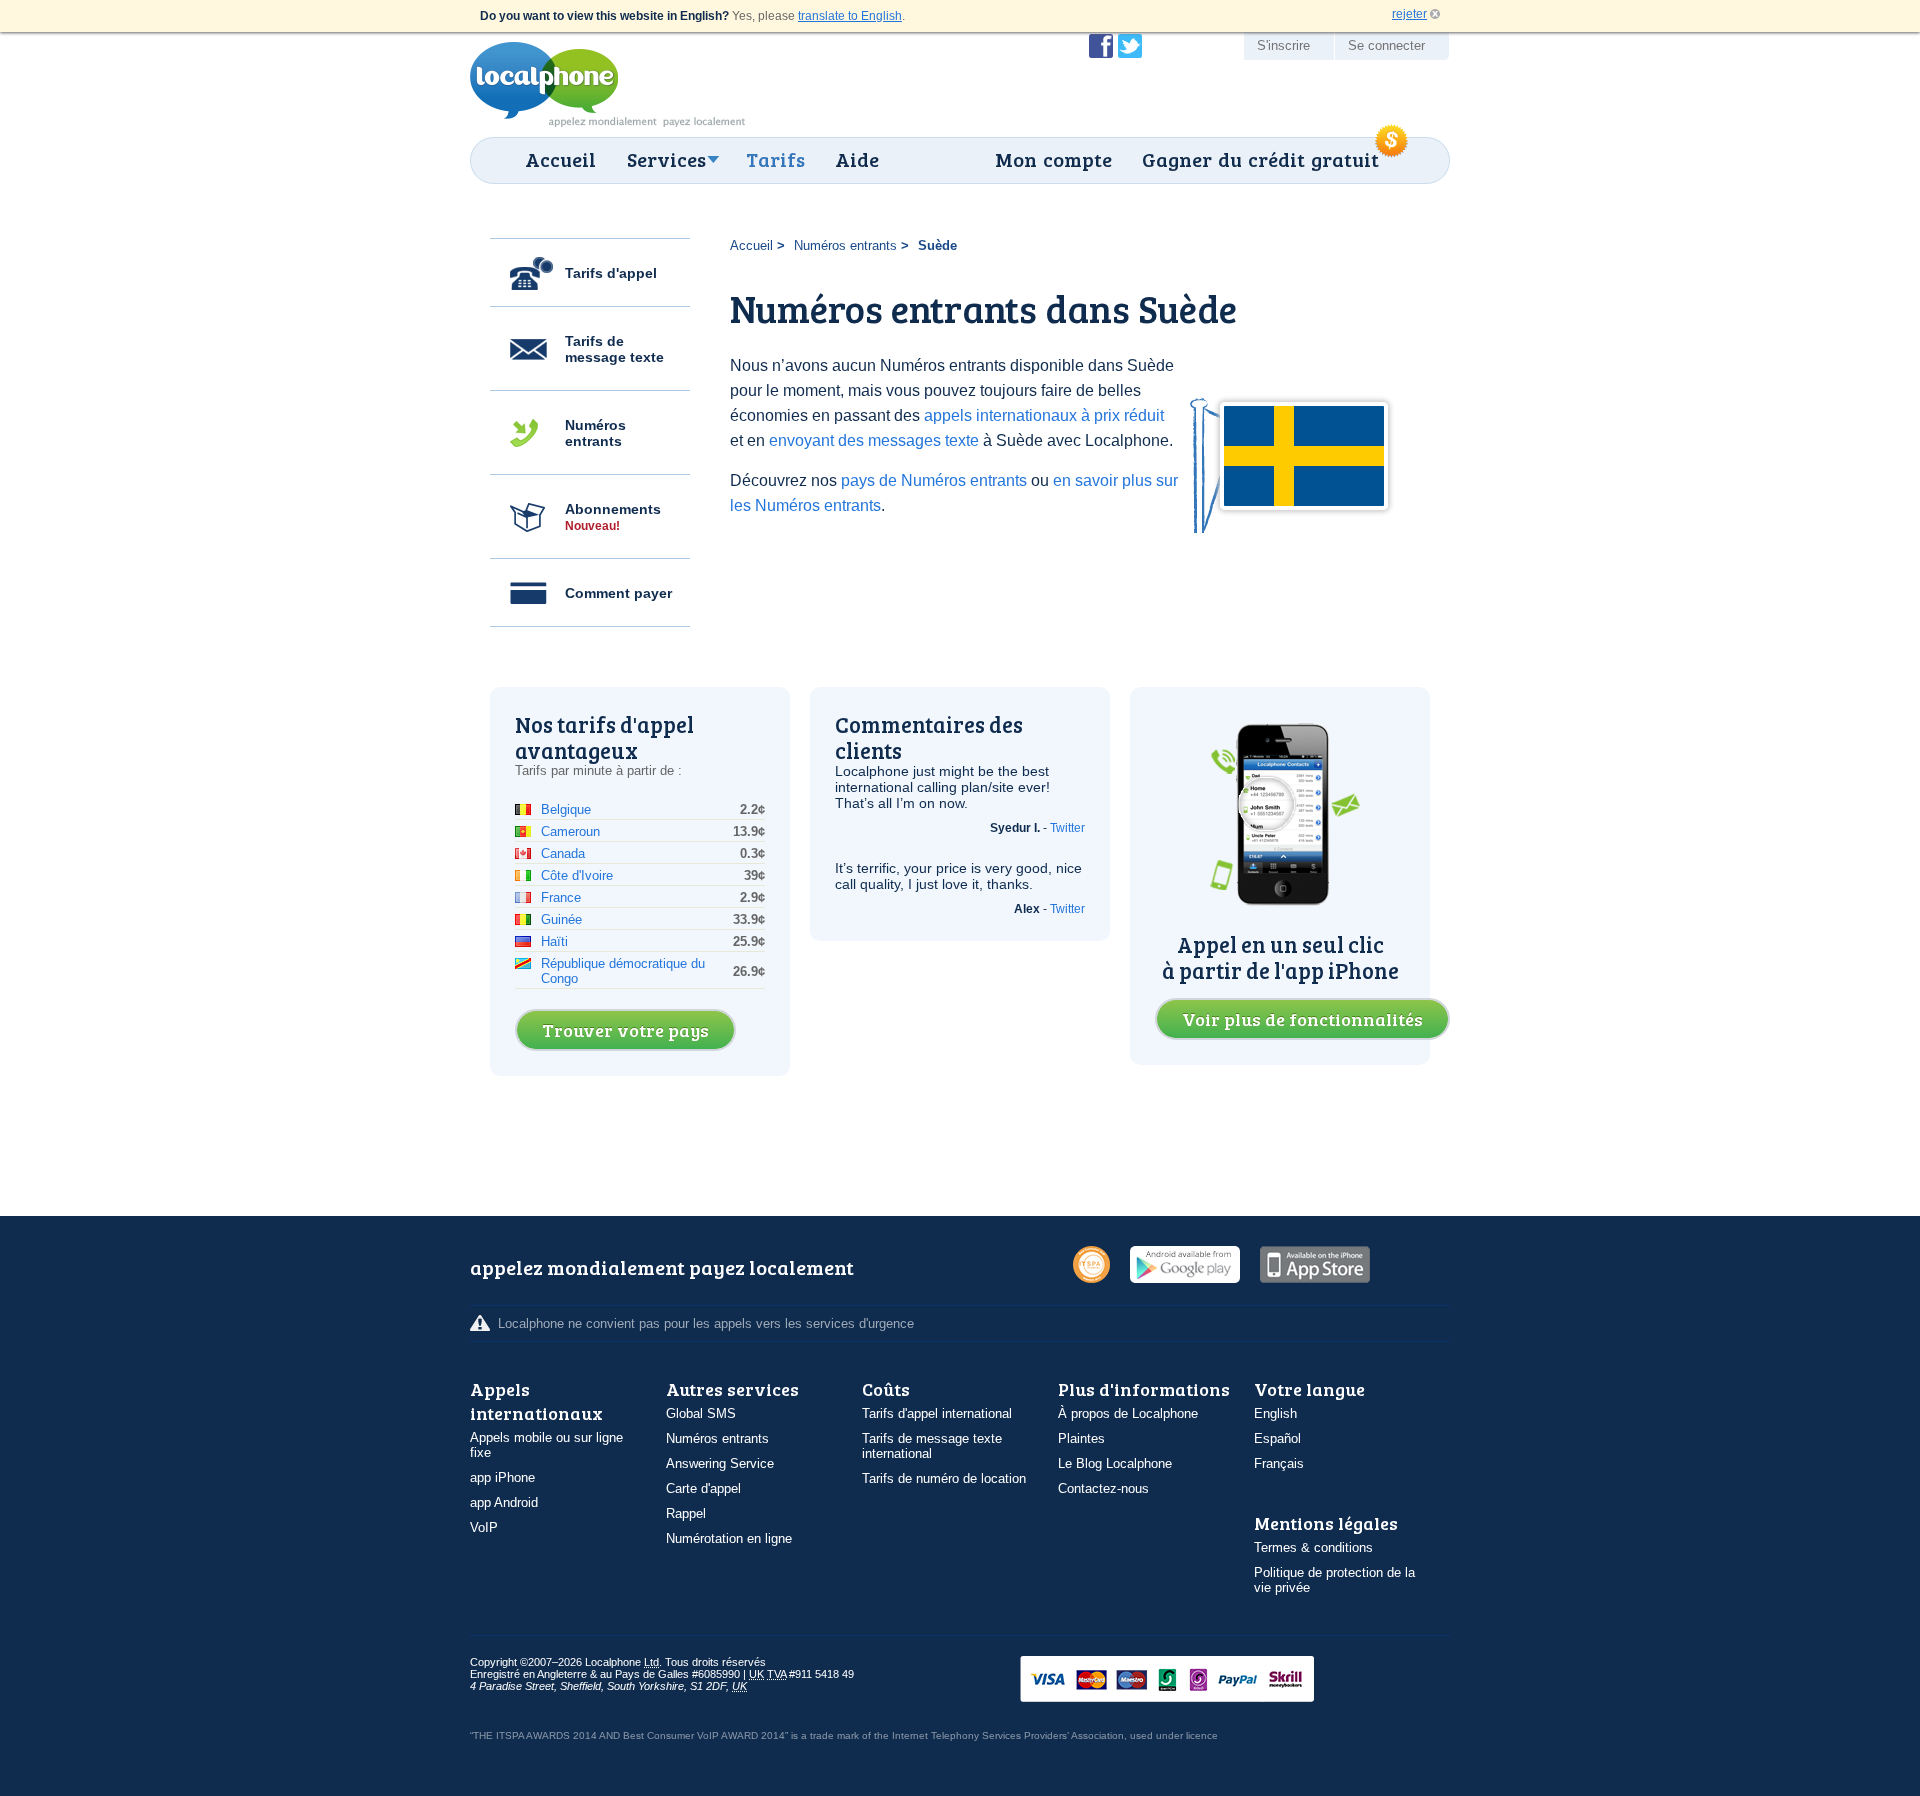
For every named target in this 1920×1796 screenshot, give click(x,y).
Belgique (566, 809)
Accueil (560, 159)
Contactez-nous (1103, 1488)
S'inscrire (1283, 45)
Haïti (554, 941)
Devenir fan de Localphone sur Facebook (1101, 46)
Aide (857, 159)
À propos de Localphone (1128, 1413)
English (1275, 1413)
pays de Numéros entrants (934, 480)
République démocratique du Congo (623, 971)
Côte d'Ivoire (577, 875)
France (561, 897)
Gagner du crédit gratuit (1260, 159)
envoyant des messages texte (874, 440)
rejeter (1409, 14)
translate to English (850, 16)
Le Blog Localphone (1115, 1463)
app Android (504, 1502)
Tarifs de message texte (614, 349)
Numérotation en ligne (729, 1538)
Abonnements (613, 517)
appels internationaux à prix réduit (1044, 415)
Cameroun (570, 831)
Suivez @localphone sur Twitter (1130, 46)
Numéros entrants (595, 433)
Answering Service (720, 1463)
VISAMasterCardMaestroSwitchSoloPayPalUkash (1195, 1680)
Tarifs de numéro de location (944, 1478)
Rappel (686, 1513)
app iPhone (502, 1477)
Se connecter (1386, 45)
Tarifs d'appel (611, 273)
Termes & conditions (1313, 1547)
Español (1277, 1438)
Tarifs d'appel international (937, 1413)
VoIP (484, 1527)
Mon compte (1053, 159)
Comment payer (618, 593)
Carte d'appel (703, 1488)
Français (1279, 1463)
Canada (563, 853)
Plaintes (1081, 1438)
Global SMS (701, 1413)
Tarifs (775, 159)
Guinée (561, 919)
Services (666, 159)
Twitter (1067, 828)
